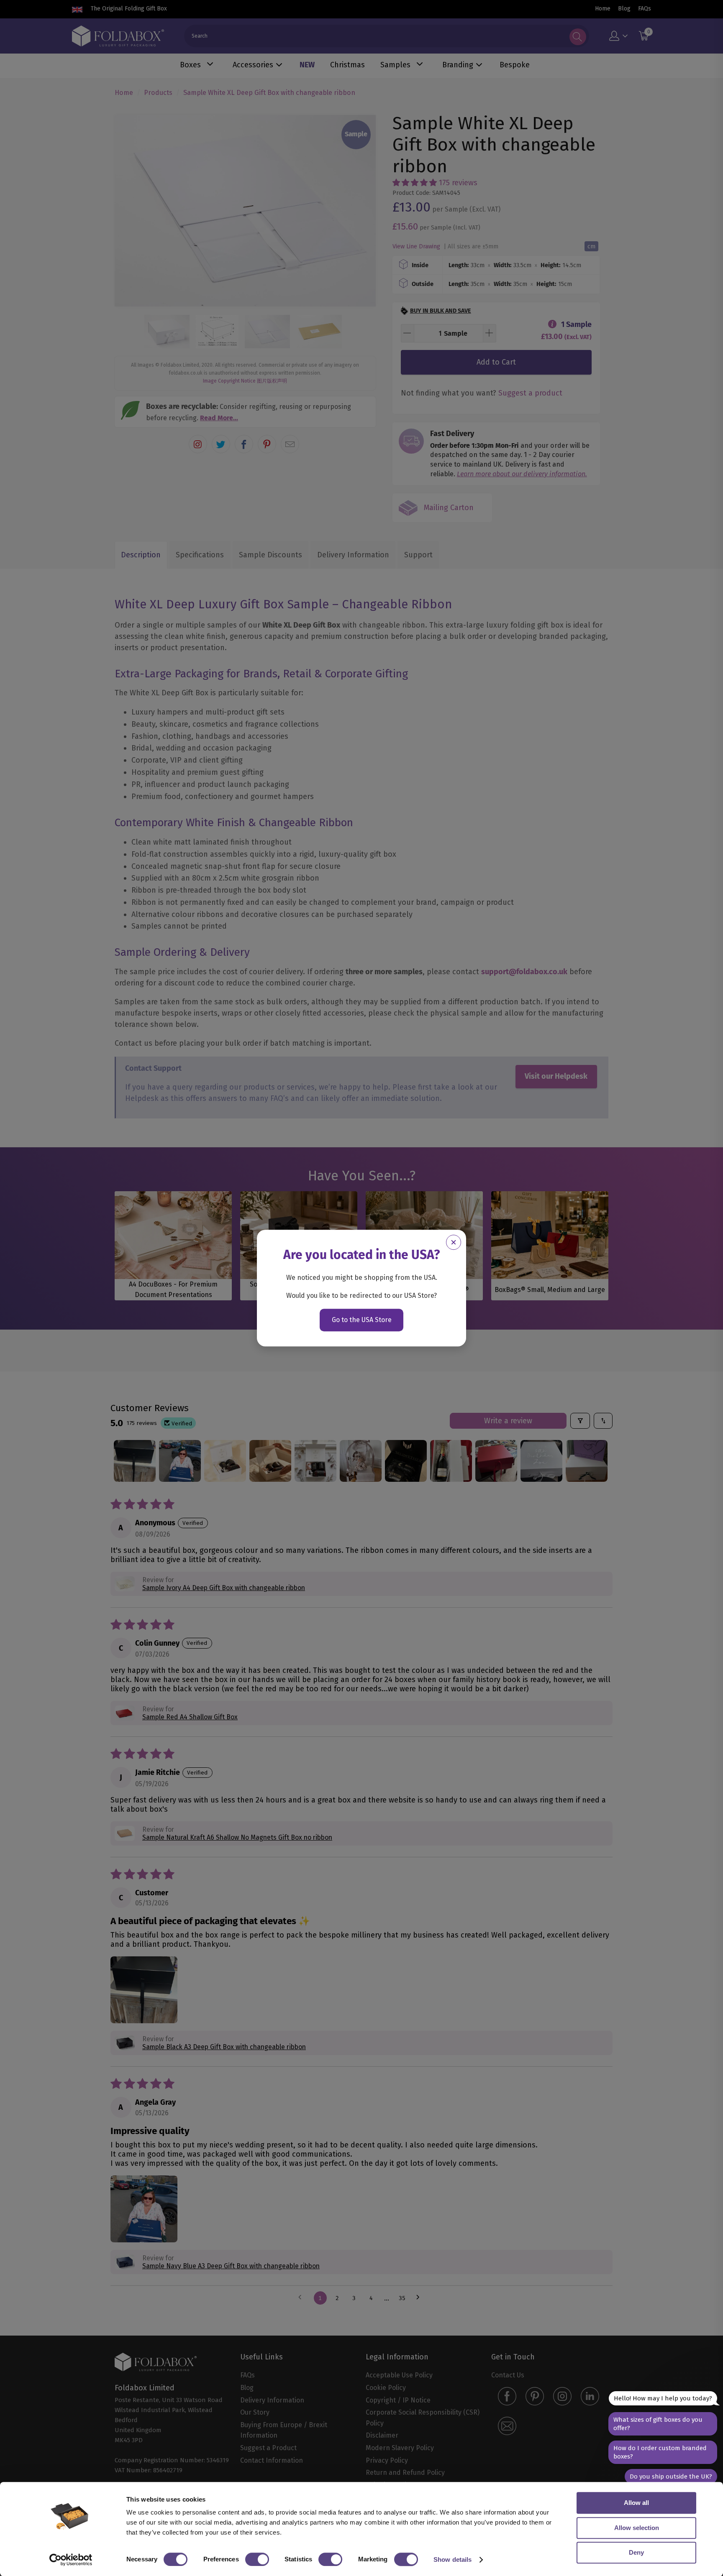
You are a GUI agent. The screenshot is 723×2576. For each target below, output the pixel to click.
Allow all (636, 2503)
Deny (636, 2552)
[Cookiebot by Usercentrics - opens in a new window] (71, 2560)
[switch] (257, 2559)
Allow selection (637, 2528)
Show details (453, 2559)
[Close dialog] (454, 1242)
